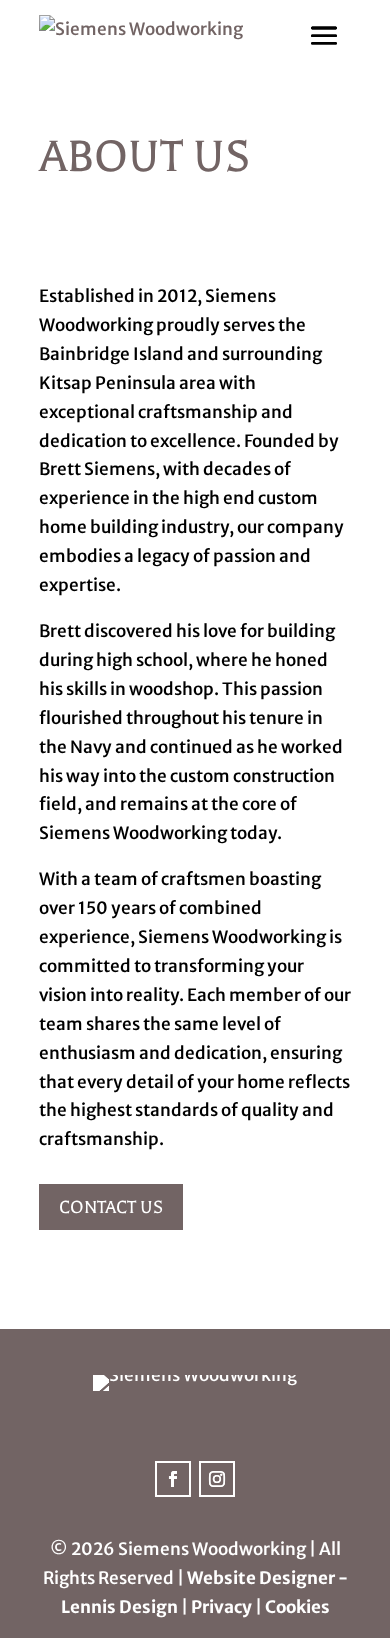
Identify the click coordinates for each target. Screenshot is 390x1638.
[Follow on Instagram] (217, 1479)
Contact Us (111, 1207)
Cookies (297, 1607)
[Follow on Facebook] (173, 1479)
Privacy (221, 1607)
